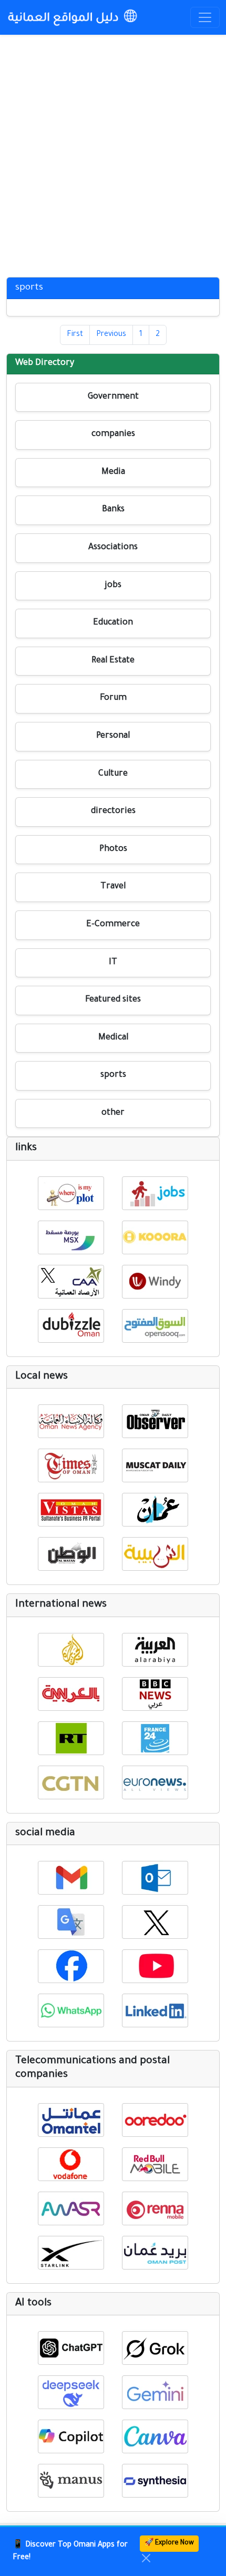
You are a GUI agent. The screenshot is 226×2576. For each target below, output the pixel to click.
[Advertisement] (113, 153)
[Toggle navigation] (205, 17)
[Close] (146, 2558)
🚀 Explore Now (169, 2543)
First (75, 335)
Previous (111, 335)
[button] (71, 1193)
